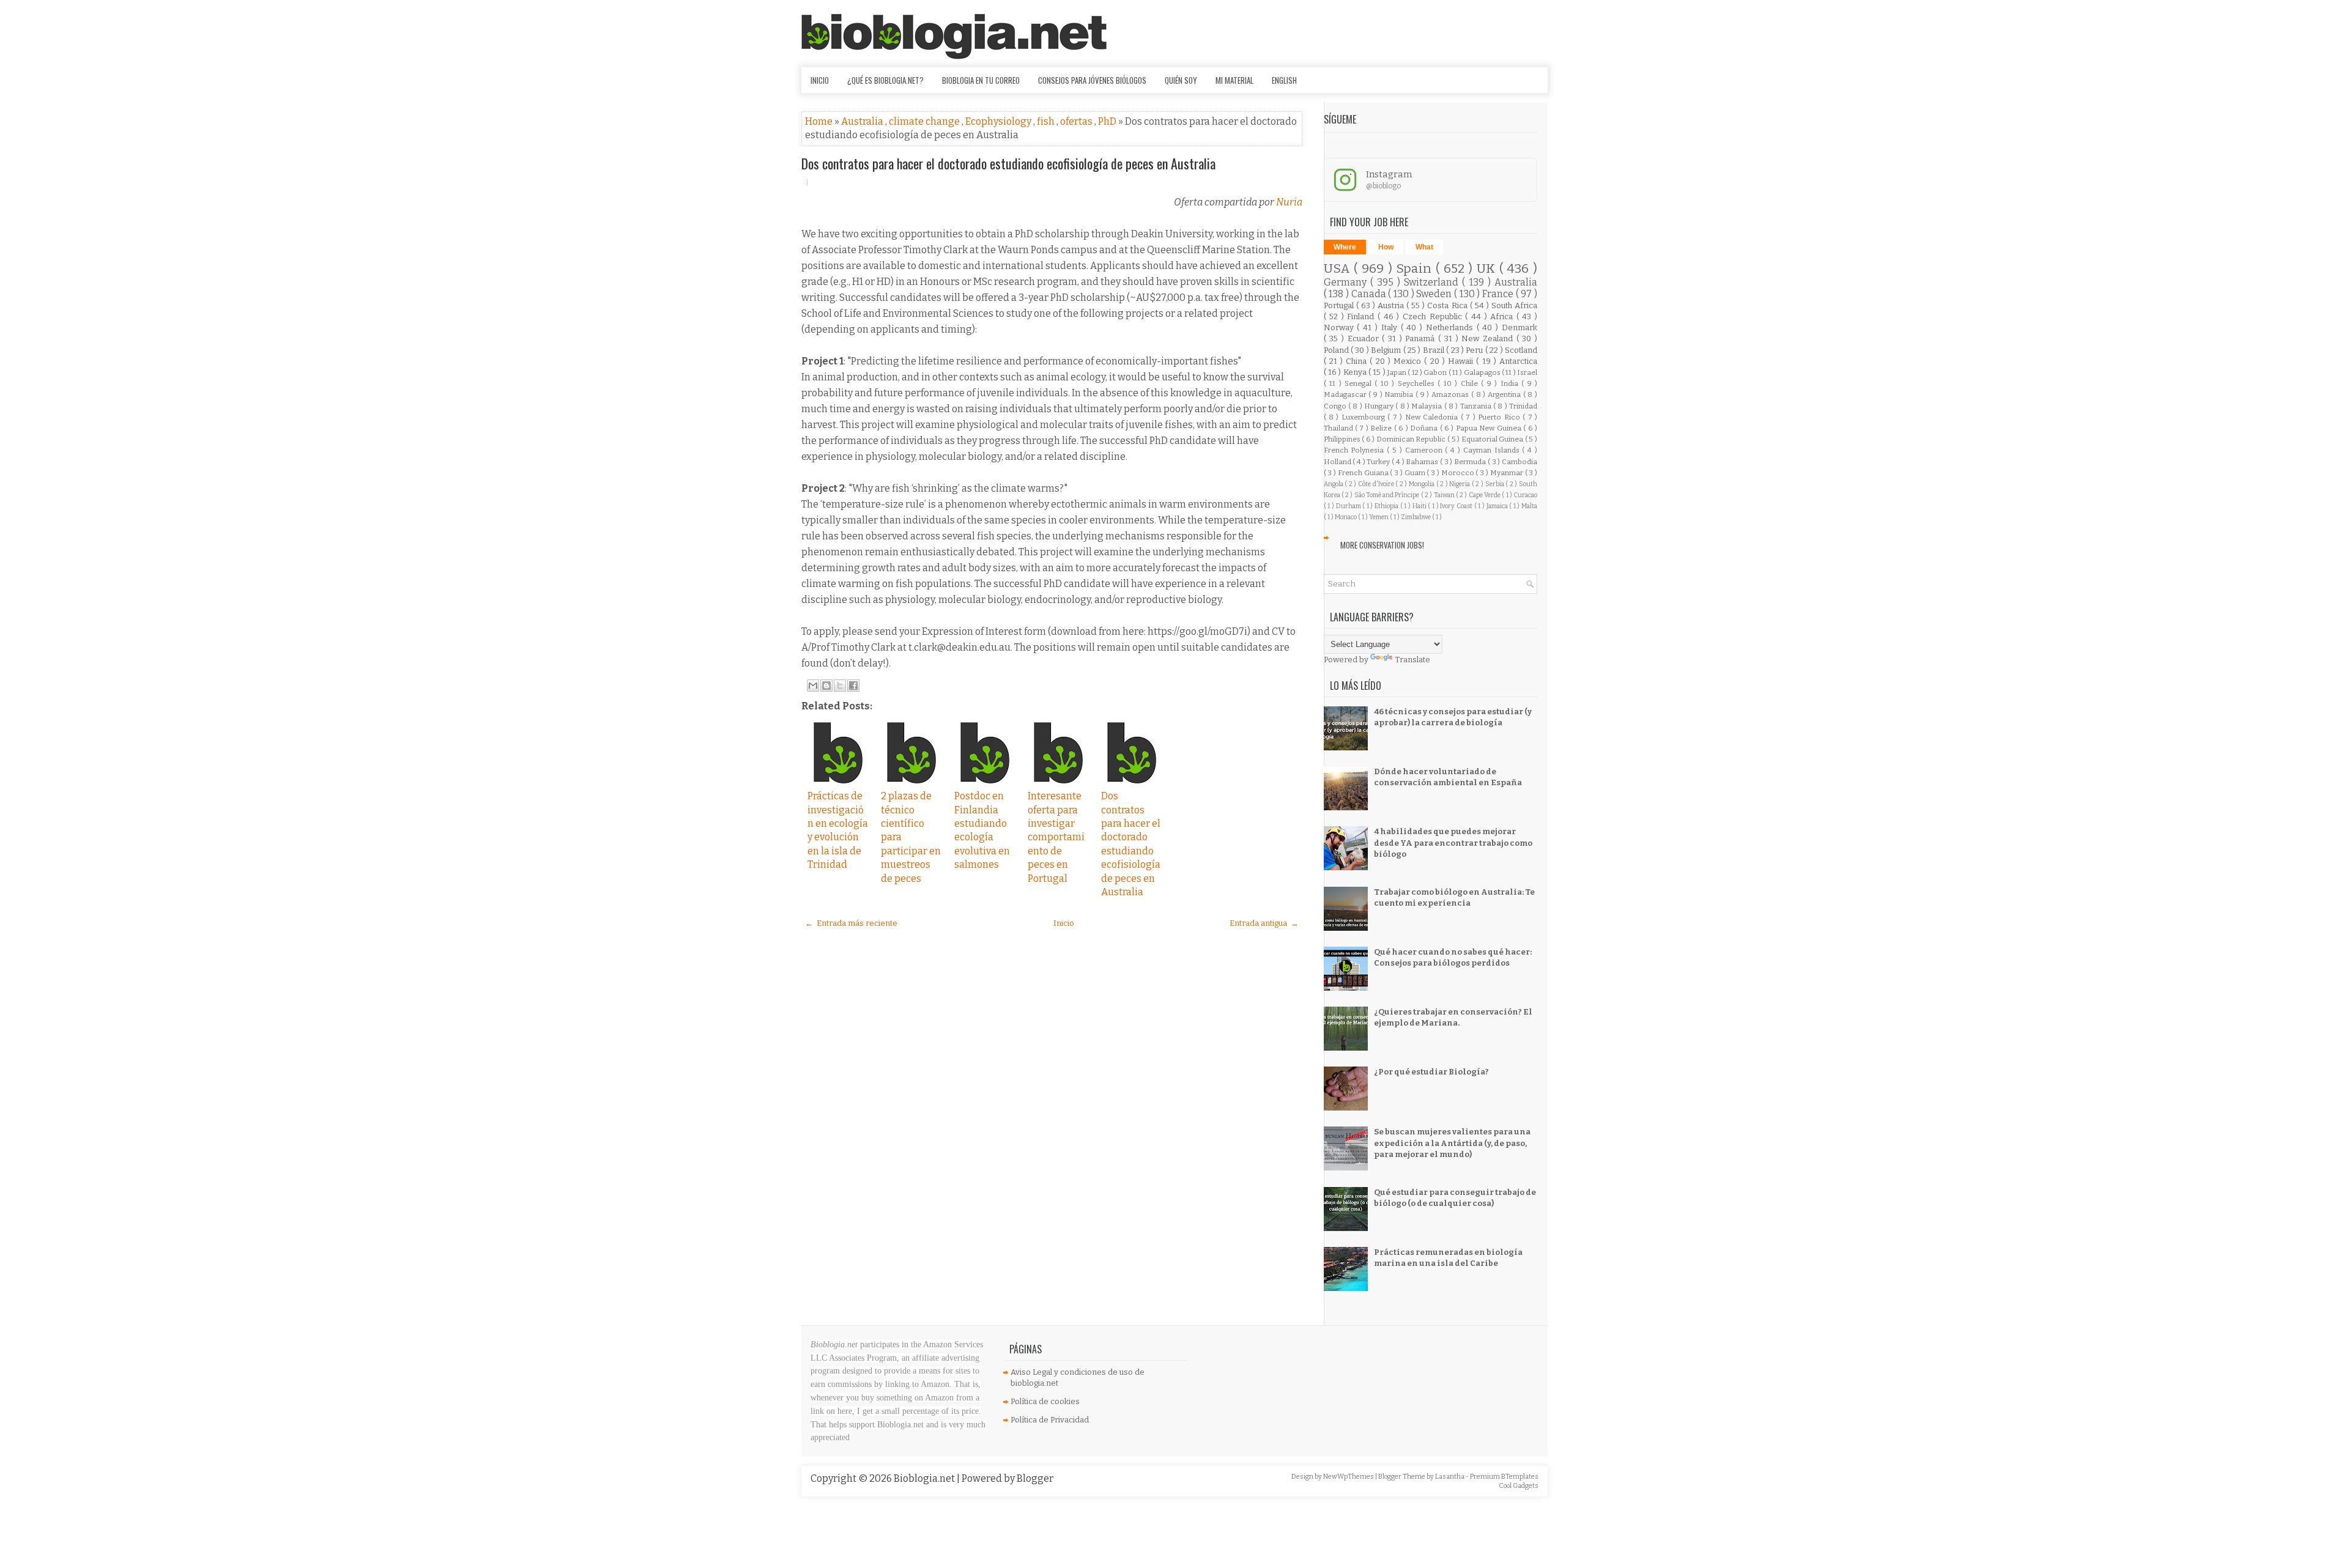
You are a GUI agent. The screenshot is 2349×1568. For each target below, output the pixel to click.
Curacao (1525, 495)
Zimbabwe (1416, 517)
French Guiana (1364, 473)
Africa (1503, 316)
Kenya (1356, 372)
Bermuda (1471, 462)
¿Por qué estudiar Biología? (1431, 1072)
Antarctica (1518, 361)
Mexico (1409, 361)
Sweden (1435, 294)
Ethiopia (1387, 506)
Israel (1527, 372)
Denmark (1520, 327)
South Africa (1514, 305)
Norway (1341, 327)
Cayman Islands (1493, 450)
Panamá (1422, 338)
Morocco (1459, 473)
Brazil (1434, 350)
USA (1339, 269)
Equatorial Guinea (1493, 439)
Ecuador (1365, 338)
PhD (1108, 121)
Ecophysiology (999, 121)
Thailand (1339, 428)
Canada (1370, 294)
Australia (863, 121)
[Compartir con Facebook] (853, 686)
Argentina (1505, 394)
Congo (1336, 406)
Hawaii (1462, 361)
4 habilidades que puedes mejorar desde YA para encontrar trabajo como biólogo (1453, 842)
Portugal (1340, 305)
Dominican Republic (1412, 439)
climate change (925, 121)
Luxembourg (1364, 417)
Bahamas (1423, 462)
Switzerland (1433, 282)
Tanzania (1477, 406)
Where (1345, 247)
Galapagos (1483, 372)
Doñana (1425, 428)
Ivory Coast (1457, 506)
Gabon (1436, 372)
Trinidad (1523, 406)
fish (1047, 121)
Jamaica (1498, 506)
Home (820, 121)
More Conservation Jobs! (1382, 545)
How (1386, 247)
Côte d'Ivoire (1377, 484)
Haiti (1420, 506)
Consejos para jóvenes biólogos (1092, 80)
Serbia (1496, 484)
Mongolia (1423, 484)
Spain (1416, 269)
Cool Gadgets (1519, 1486)
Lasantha (1450, 1477)
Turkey (1379, 462)
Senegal (1360, 383)
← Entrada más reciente (851, 923)
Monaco (1346, 517)
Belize (1382, 428)
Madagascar (1346, 394)
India (1511, 383)
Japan (1397, 372)
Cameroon (1425, 450)
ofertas (1077, 121)
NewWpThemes (1349, 1477)
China (1358, 361)
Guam (1416, 473)
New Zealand (1489, 338)
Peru (1475, 350)
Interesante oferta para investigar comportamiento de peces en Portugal (1056, 837)
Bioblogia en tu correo (981, 80)
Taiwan (1445, 495)
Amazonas (1451, 394)
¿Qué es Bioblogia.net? (885, 80)
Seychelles (1418, 383)
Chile (1471, 383)
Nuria (1289, 202)
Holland (1338, 462)
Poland (1337, 350)
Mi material (1234, 80)
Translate (1412, 660)
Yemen (1379, 517)
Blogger (1035, 1478)
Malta (1529, 506)
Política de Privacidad (1050, 1420)
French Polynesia (1356, 450)
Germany (1347, 282)
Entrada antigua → (1264, 923)
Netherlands (1451, 327)
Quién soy (1181, 80)
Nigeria (1460, 484)
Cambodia (1520, 462)
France (1499, 294)
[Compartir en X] (840, 686)
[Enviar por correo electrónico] (813, 686)
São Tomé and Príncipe (1388, 495)
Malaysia (1427, 406)
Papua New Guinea (1490, 428)
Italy (1391, 327)
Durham (1349, 506)
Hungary (1380, 406)
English (1284, 80)
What (1424, 247)
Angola (1334, 484)
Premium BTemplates (1504, 1477)
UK (1488, 269)
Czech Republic (1434, 316)
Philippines (1343, 439)
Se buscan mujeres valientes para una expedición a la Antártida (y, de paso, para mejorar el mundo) (1452, 1143)
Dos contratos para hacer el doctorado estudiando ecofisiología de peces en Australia (1008, 163)
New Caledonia (1433, 417)
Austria (1392, 305)
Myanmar (1508, 473)
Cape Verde (1486, 495)
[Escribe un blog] (826, 686)
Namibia (1400, 394)
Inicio (820, 80)
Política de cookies (1045, 1401)
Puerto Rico (1500, 417)
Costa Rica (1448, 305)
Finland (1362, 316)
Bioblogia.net (925, 1478)
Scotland (1521, 350)
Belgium (1387, 350)
